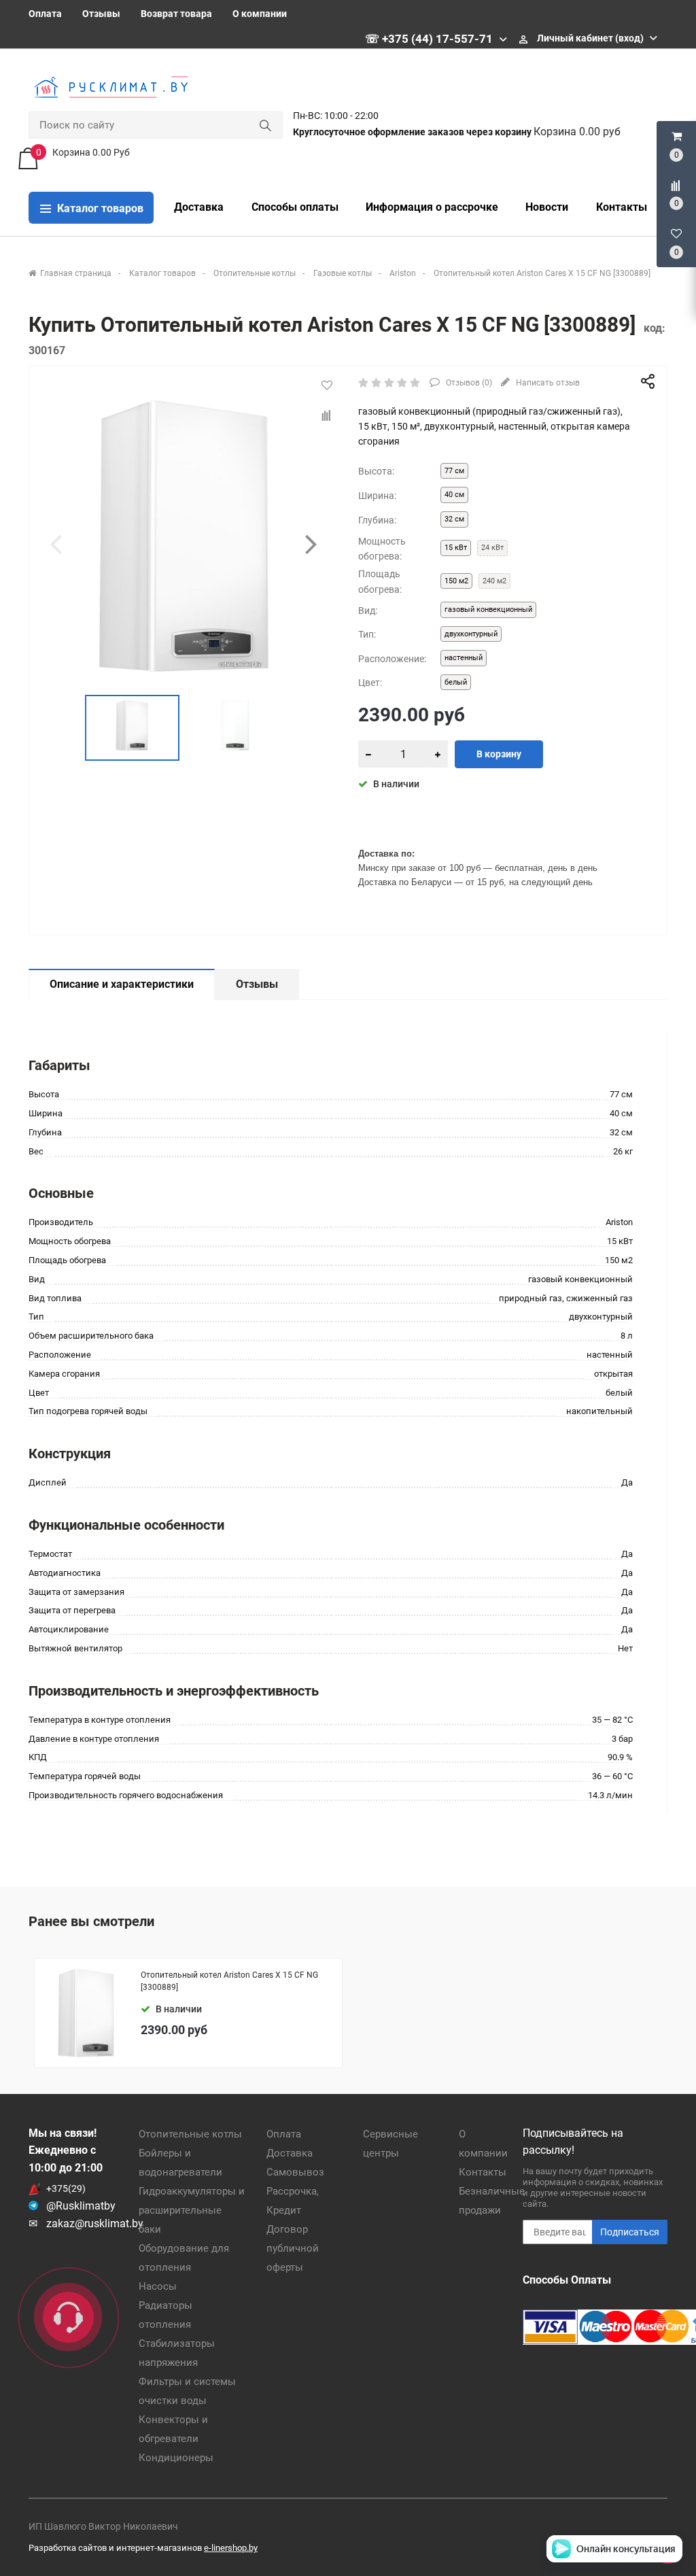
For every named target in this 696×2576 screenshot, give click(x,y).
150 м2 (456, 581)
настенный (464, 658)
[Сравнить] (327, 416)
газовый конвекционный (488, 609)
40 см (454, 495)
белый (456, 682)
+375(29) (66, 2188)
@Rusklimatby (81, 2206)
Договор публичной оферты (293, 2248)
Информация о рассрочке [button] (432, 207)
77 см (454, 471)
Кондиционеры (176, 2458)
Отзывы (101, 14)
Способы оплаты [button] (295, 207)
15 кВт (456, 548)
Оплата (45, 14)
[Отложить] (327, 385)
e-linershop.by (231, 2548)
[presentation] (56, 544)
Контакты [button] (622, 207)
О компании (260, 14)
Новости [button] (547, 207)
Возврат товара (176, 14)
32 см (454, 519)
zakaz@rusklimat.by (95, 2223)
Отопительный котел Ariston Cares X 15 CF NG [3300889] (229, 1981)
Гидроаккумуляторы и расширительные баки (192, 2210)
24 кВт (492, 548)
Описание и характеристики (122, 984)
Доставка (290, 2153)
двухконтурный (471, 634)
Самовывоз (295, 2172)
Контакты (483, 2172)
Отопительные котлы (190, 2134)
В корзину (499, 754)
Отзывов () (468, 383)
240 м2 (494, 581)
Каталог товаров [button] (99, 208)
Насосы (158, 2286)
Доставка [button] (199, 207)
